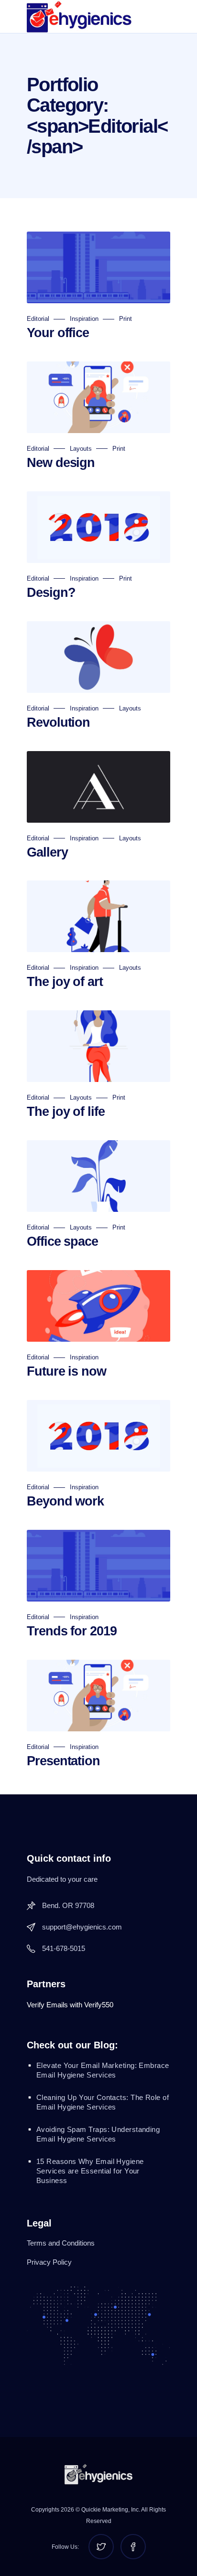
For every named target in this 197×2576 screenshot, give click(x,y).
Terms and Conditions (61, 2243)
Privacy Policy (49, 2262)
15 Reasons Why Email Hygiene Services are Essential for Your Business (90, 2171)
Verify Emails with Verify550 (70, 2005)
